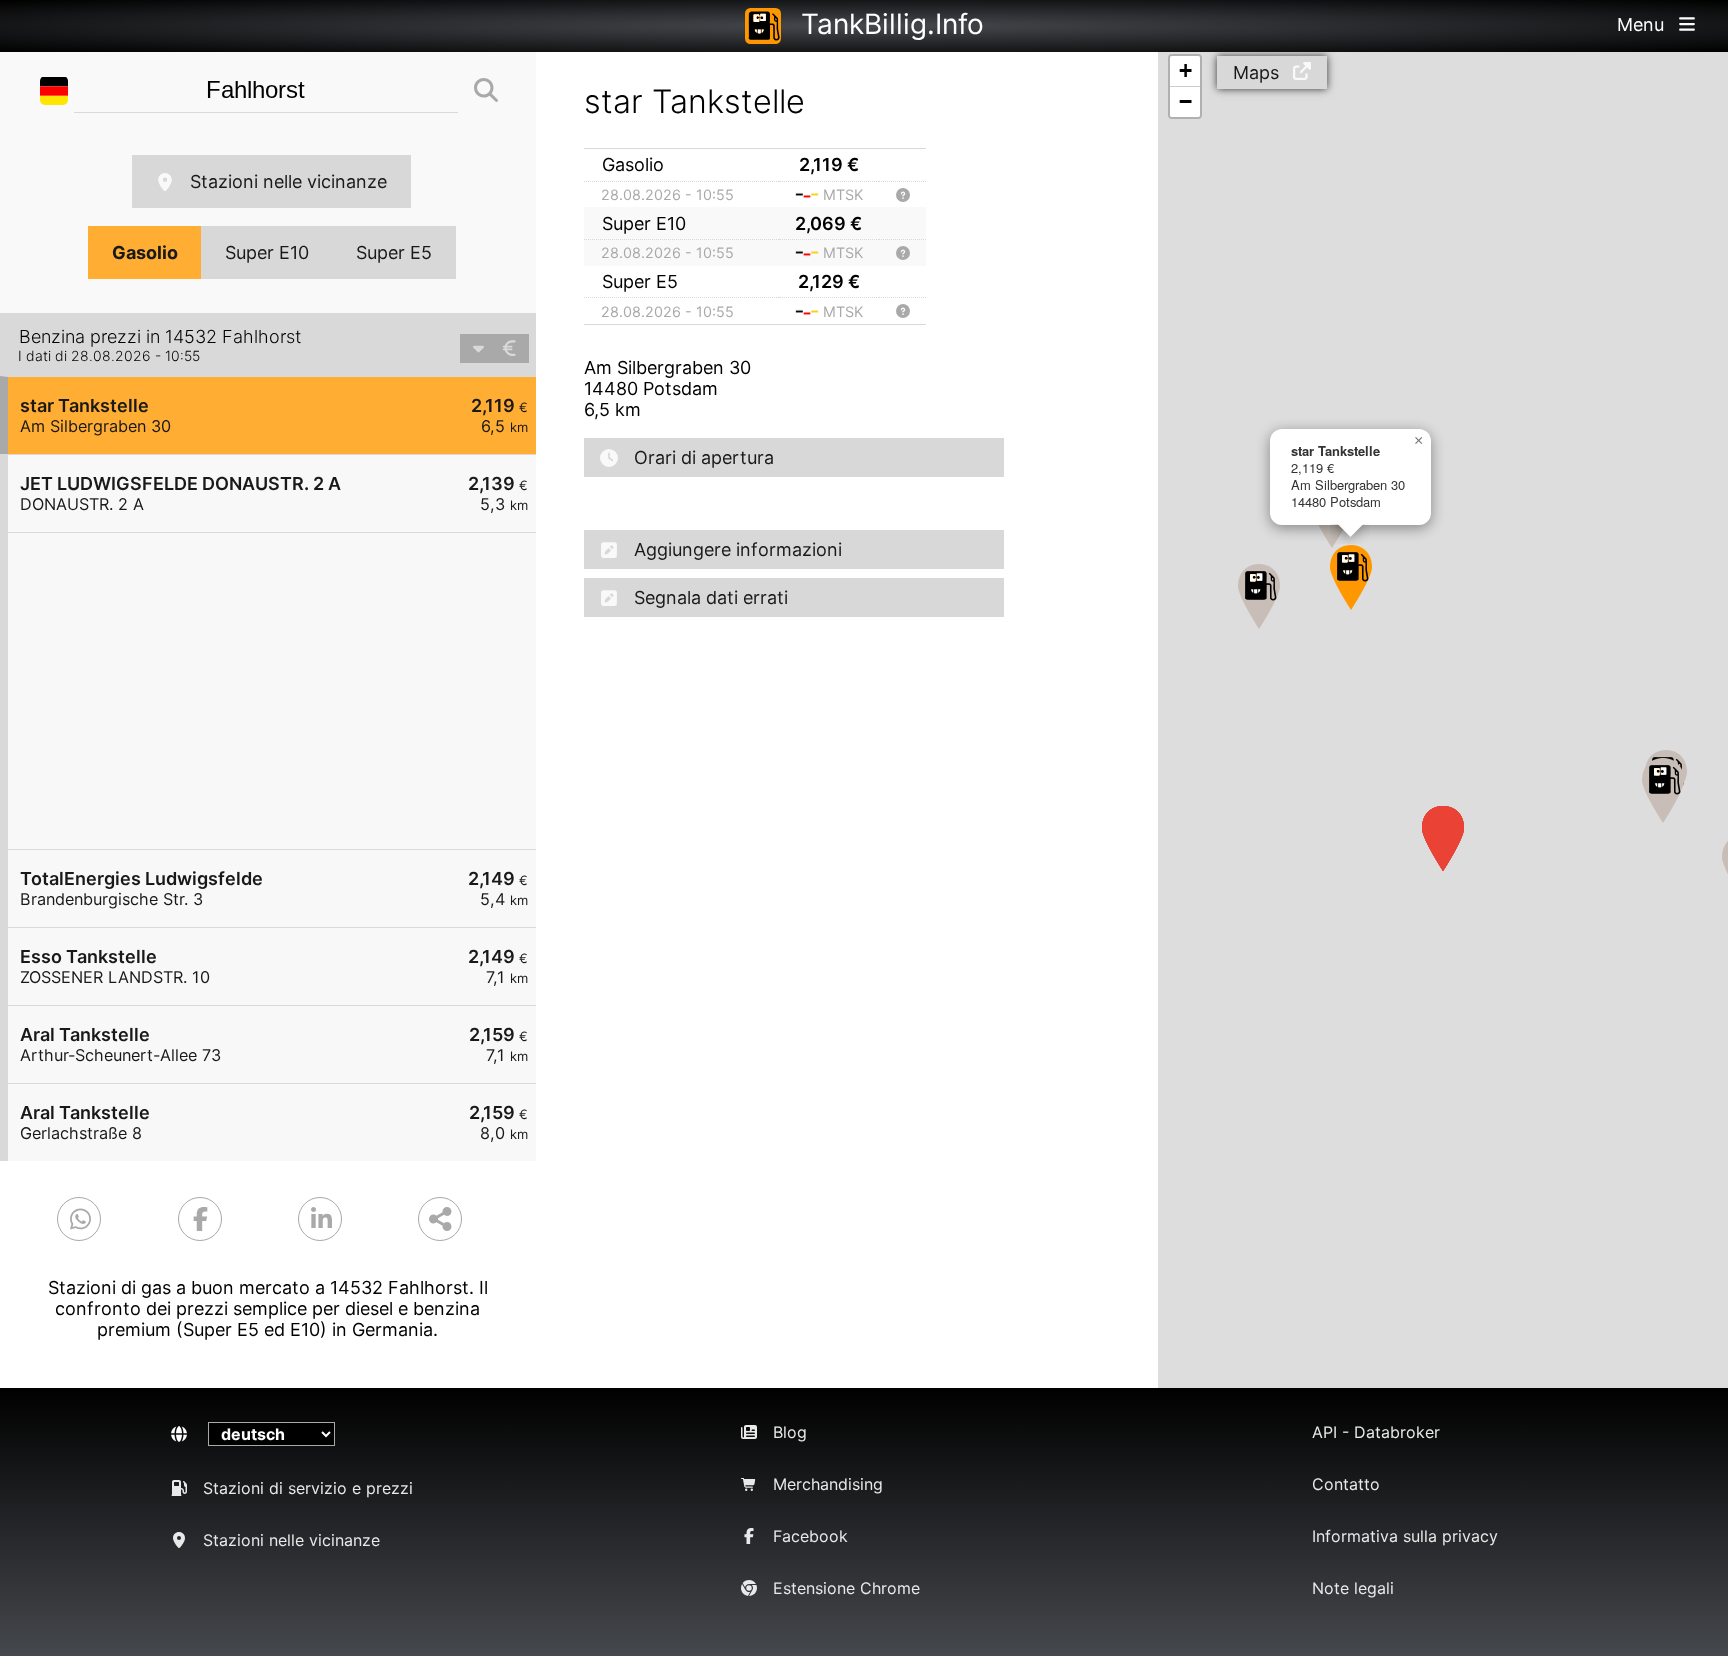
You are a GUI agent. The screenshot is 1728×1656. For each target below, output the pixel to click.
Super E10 (267, 252)
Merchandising (828, 1484)
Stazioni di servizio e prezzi (308, 1488)
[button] (1351, 577)
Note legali (1353, 1588)
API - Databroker (1376, 1432)
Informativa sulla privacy (1405, 1536)
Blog (790, 1432)
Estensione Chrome (846, 1588)
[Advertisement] (282, 691)
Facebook (810, 1536)
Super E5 (394, 252)
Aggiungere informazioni (738, 549)
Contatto (1346, 1484)
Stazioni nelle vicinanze (288, 181)
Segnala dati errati (711, 597)
